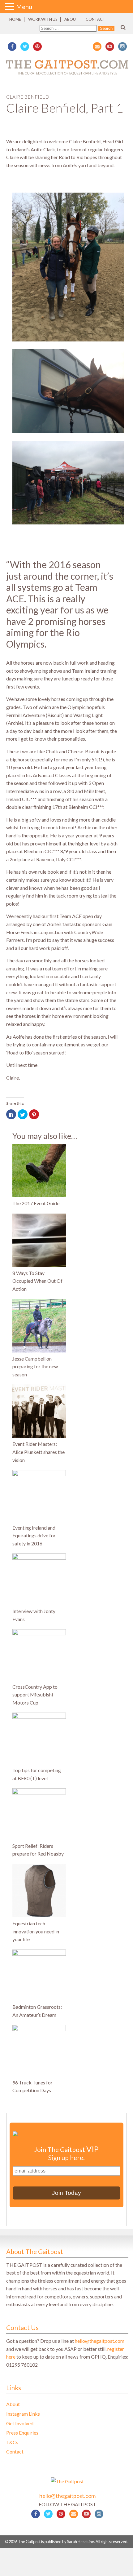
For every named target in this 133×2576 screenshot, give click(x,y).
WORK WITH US (43, 19)
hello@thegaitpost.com (100, 2341)
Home (15, 19)
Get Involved (20, 2423)
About (71, 19)
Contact (96, 19)
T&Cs (12, 2442)
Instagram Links (23, 2414)
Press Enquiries (22, 2433)
